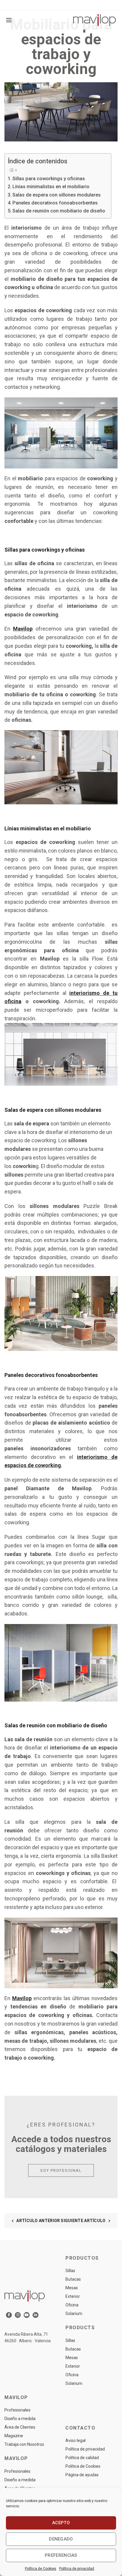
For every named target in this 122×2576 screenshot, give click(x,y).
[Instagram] (18, 2315)
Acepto (61, 2523)
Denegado (61, 2539)
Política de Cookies (41, 2569)
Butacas (73, 2279)
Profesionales (17, 2410)
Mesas (72, 2288)
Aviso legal (76, 2440)
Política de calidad (82, 2458)
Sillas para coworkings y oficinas (49, 179)
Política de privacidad (77, 2569)
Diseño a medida (20, 2419)
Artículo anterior (38, 2221)
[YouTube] (27, 2315)
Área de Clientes (20, 2427)
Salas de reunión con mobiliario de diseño (59, 211)
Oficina (72, 2305)
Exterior (73, 2296)
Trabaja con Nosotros (24, 2444)
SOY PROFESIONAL (61, 2170)
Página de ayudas (82, 2475)
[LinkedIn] (36, 2315)
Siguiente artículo (83, 2221)
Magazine (14, 2436)
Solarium (74, 2314)
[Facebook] (9, 2315)
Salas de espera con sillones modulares (57, 195)
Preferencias (61, 2555)
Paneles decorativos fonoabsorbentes (55, 203)
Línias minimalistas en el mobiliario (51, 187)
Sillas (70, 2271)
